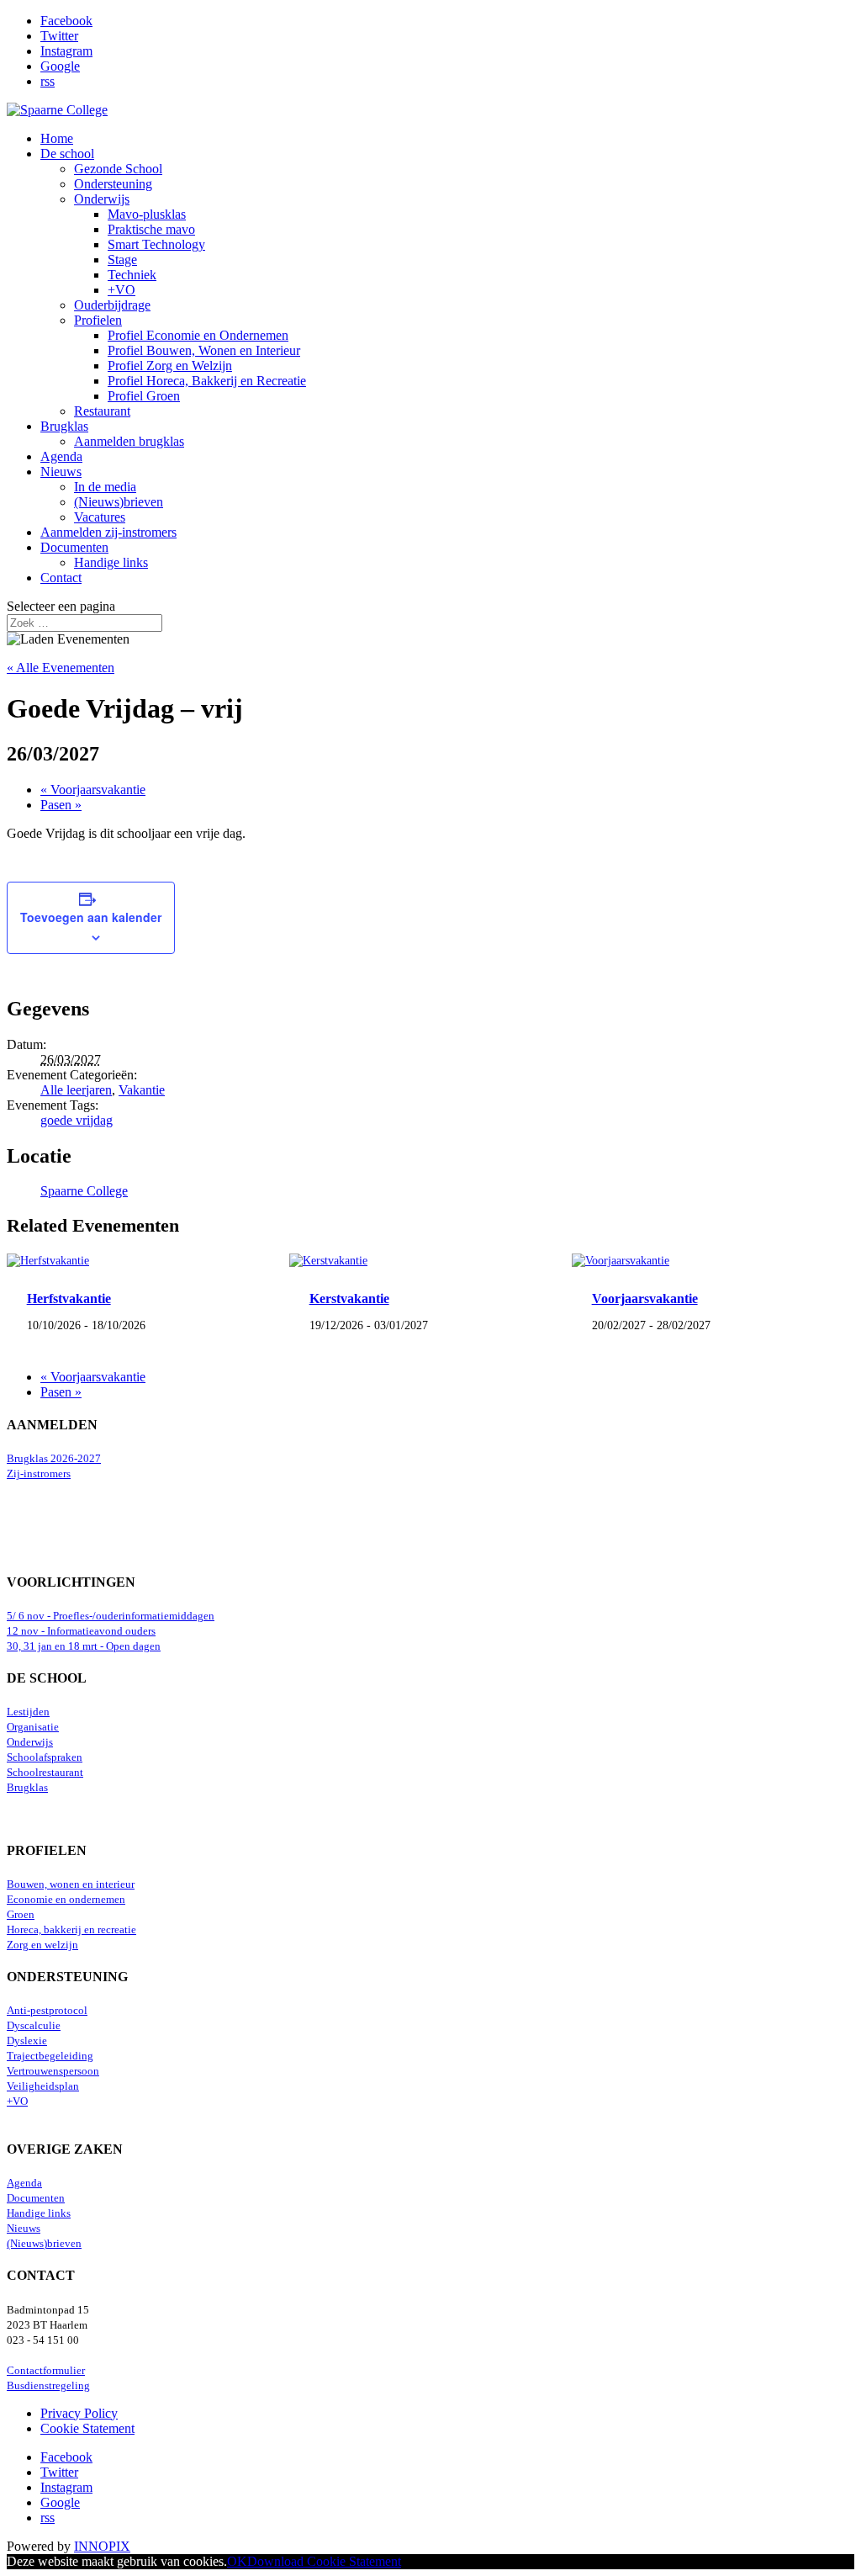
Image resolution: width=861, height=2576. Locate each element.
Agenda (61, 456)
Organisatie (33, 1727)
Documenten (74, 547)
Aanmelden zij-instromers (108, 532)
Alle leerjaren (76, 1090)
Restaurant (102, 411)
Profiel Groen (144, 396)
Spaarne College (84, 1191)
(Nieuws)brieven (119, 502)
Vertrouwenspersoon (53, 2071)
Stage (122, 260)
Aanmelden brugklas (129, 441)
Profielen (98, 320)
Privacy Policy (79, 2413)
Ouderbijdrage (112, 305)
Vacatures (100, 517)
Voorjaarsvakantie (93, 790)
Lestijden (28, 1712)
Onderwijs (102, 199)
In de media (105, 487)
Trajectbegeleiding (50, 2056)
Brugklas (64, 426)
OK (237, 2561)
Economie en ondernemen (66, 1900)
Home (57, 138)
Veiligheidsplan (43, 2086)
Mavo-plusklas (147, 214)
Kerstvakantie (349, 1299)
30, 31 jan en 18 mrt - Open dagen (84, 1646)
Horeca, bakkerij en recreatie (71, 1930)
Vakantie (142, 1090)
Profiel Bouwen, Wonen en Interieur (204, 350)
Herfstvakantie (69, 1299)
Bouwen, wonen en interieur (71, 1884)
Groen (21, 1915)
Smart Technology (156, 244)
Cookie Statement (87, 2428)
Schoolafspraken (45, 1757)
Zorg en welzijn (42, 1945)
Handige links (111, 562)
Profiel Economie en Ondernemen (198, 335)
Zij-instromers (39, 1474)
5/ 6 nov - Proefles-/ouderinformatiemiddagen (111, 1616)
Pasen (61, 805)
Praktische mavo (151, 229)
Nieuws (61, 472)
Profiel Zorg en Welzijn (170, 366)
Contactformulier (46, 2371)
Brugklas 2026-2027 (54, 1459)
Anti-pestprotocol (47, 2011)
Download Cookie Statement (324, 2561)
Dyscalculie (34, 2026)
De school (67, 154)
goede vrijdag (77, 1120)
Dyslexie (27, 2041)
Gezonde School (118, 169)
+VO (121, 290)
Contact (61, 578)
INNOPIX (102, 2546)
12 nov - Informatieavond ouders (81, 1631)
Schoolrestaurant (45, 1773)
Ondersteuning (113, 184)
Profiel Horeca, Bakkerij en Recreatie (207, 381)
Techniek (132, 275)
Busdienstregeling (48, 2386)
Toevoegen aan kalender (91, 917)
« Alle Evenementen (61, 668)
